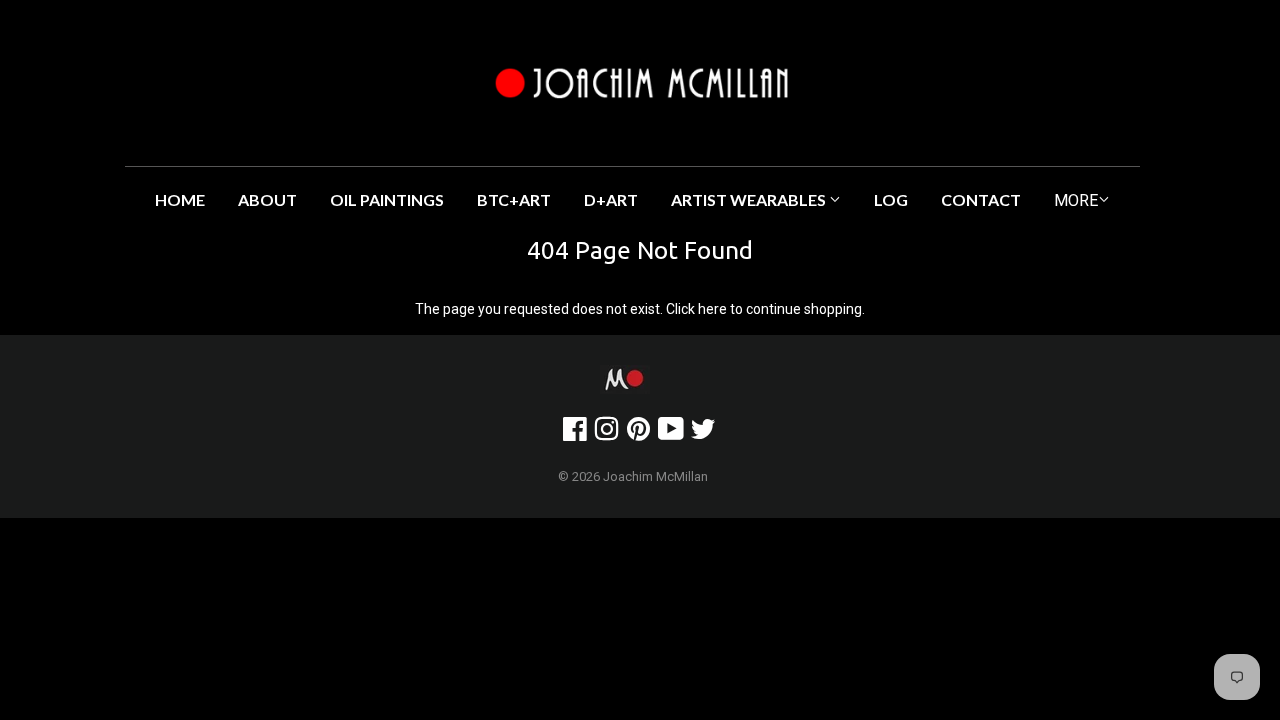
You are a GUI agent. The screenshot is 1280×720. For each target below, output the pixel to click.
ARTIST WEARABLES (750, 199)
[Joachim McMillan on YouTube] (671, 434)
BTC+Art (514, 199)
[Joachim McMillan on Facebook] (575, 434)
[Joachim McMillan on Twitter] (703, 434)
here (712, 309)
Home (180, 199)
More (1076, 200)
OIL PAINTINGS (387, 199)
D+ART (611, 199)
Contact (981, 199)
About (267, 199)
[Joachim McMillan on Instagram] (606, 434)
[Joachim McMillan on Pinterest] (638, 434)
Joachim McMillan (655, 476)
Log (891, 199)
